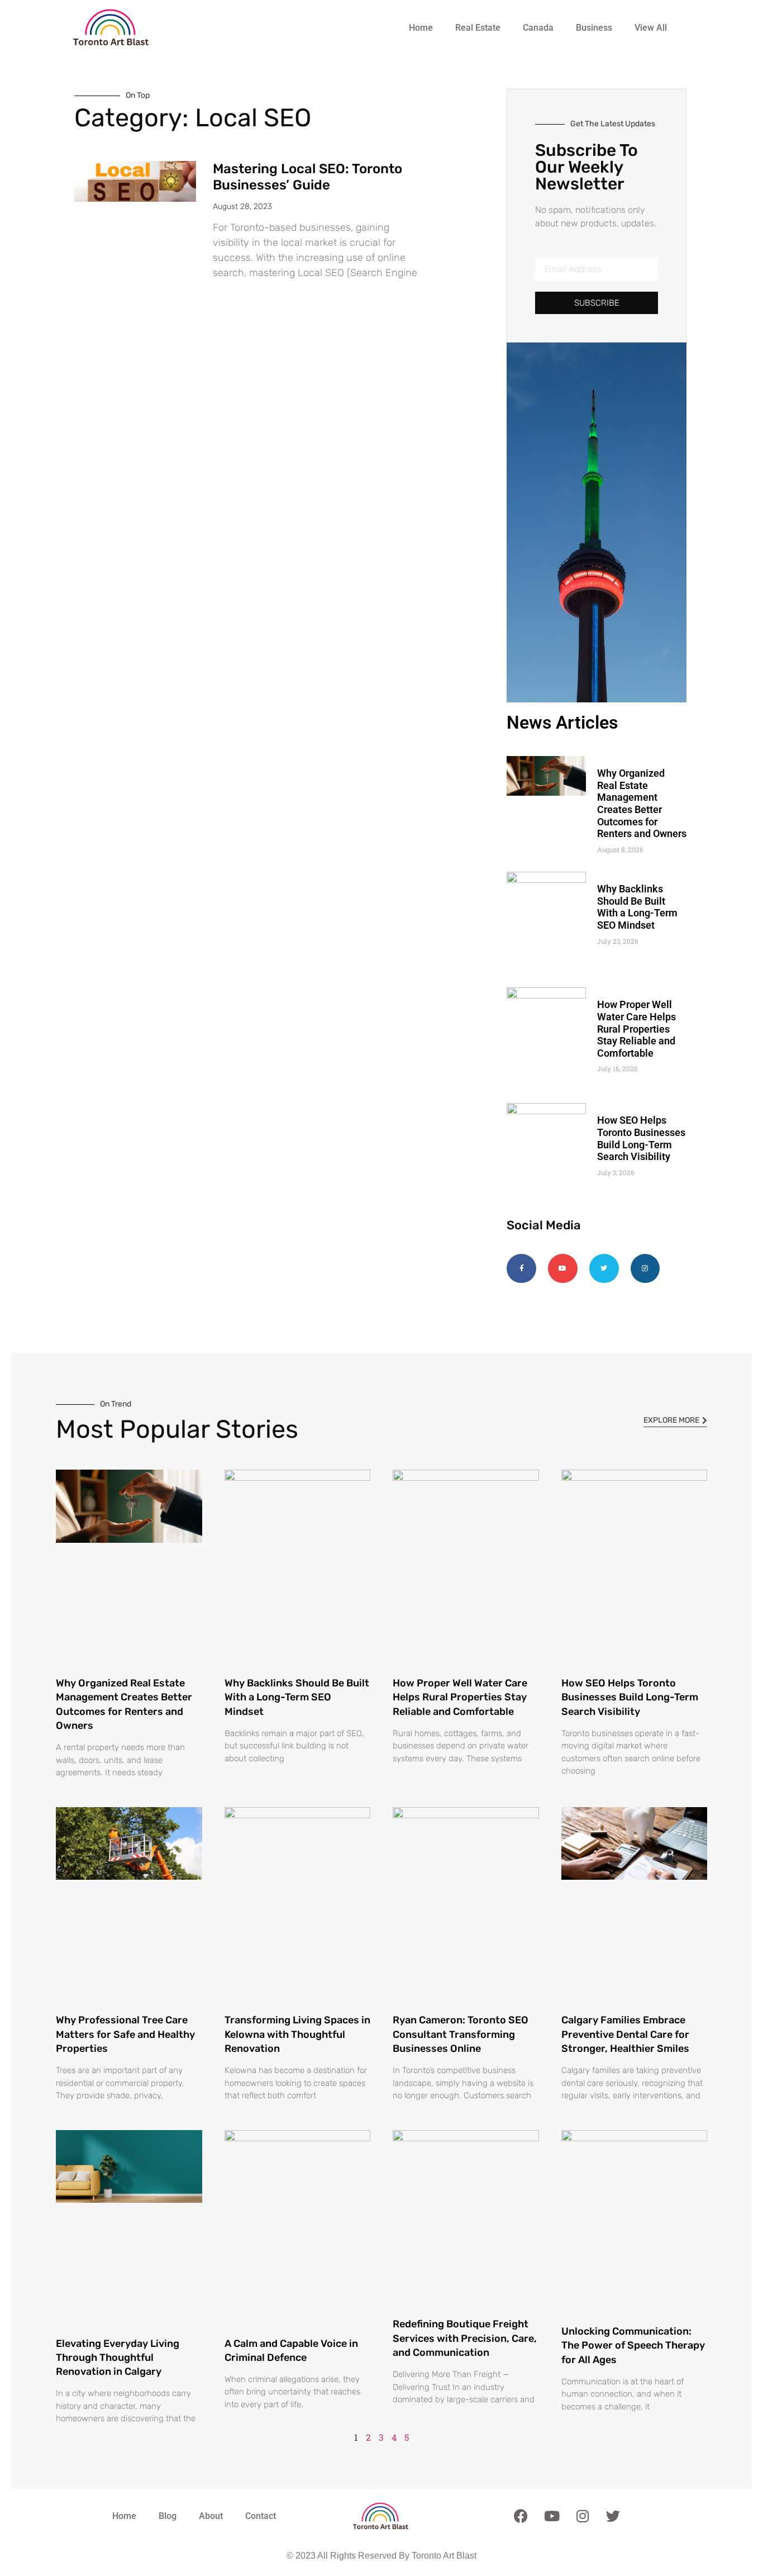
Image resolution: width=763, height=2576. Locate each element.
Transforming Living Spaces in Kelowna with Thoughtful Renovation (297, 2034)
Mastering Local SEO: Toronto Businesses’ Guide (307, 177)
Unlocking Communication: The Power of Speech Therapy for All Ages (633, 2345)
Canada (538, 28)
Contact (261, 2516)
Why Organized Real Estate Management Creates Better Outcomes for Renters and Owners (642, 803)
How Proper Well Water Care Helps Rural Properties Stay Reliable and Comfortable (636, 1028)
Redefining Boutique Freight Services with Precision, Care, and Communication (465, 2338)
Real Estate (478, 28)
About (211, 2516)
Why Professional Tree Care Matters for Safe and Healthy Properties (125, 2034)
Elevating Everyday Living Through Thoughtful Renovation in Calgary (118, 2358)
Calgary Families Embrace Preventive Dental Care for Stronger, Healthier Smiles (625, 2034)
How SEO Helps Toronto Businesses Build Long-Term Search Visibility (641, 1138)
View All (651, 28)
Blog (168, 2516)
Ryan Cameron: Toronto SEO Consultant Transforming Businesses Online (461, 2034)
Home (421, 28)
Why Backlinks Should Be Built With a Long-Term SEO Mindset (637, 907)
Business (594, 28)
